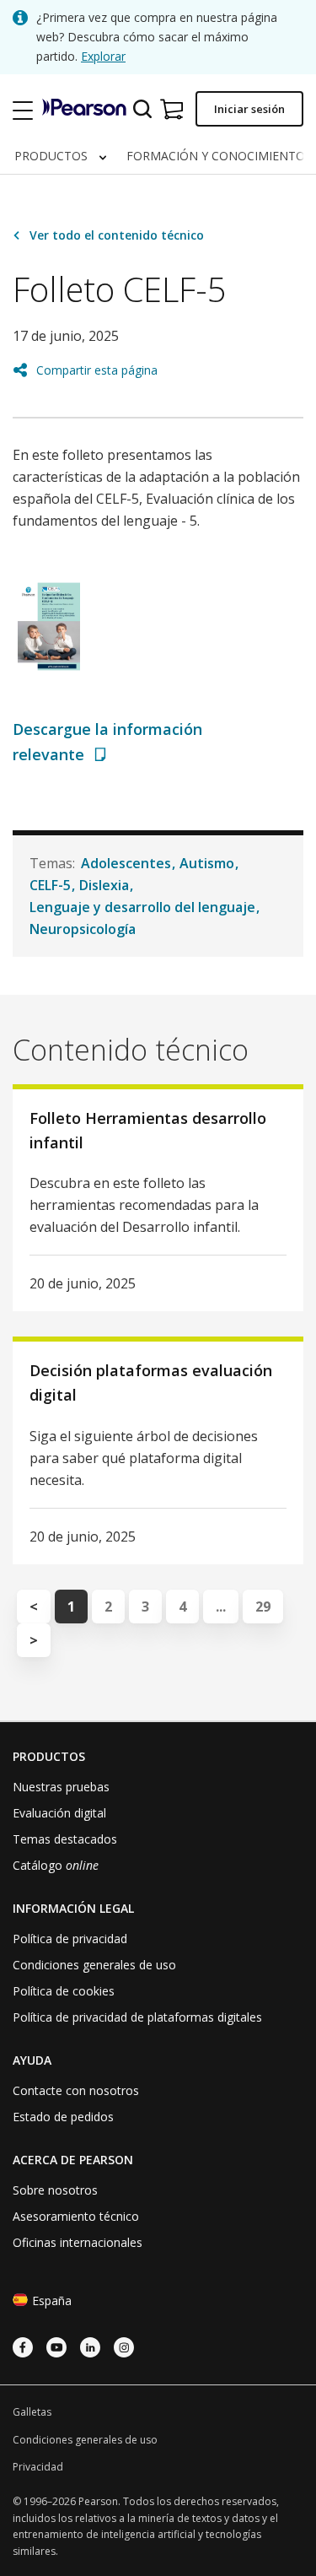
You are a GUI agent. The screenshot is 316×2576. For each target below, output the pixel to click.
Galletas (32, 2412)
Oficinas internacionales (78, 2242)
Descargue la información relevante (107, 741)
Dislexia (104, 885)
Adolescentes (126, 863)
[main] (158, 948)
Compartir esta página (97, 370)
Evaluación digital (59, 1813)
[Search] (142, 109)
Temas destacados (65, 1839)
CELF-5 (50, 885)
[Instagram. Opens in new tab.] (124, 2347)
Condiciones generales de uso (94, 1965)
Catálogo (56, 1865)
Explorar (103, 56)
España (52, 2301)
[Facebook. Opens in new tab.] (23, 2347)
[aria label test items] (23, 109)
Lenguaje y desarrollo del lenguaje (142, 907)
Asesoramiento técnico (76, 2216)
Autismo (207, 863)
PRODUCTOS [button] (53, 156)
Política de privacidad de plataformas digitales (137, 2017)
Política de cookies (64, 1991)
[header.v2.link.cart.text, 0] (171, 109)
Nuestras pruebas (61, 1787)
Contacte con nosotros (76, 2090)
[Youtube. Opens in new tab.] (56, 2347)
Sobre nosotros (55, 2190)
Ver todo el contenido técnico (117, 235)
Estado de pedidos (63, 2117)
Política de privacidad (70, 1939)
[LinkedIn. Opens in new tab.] (90, 2347)
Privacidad (38, 2467)
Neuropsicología (83, 929)
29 (263, 1607)
